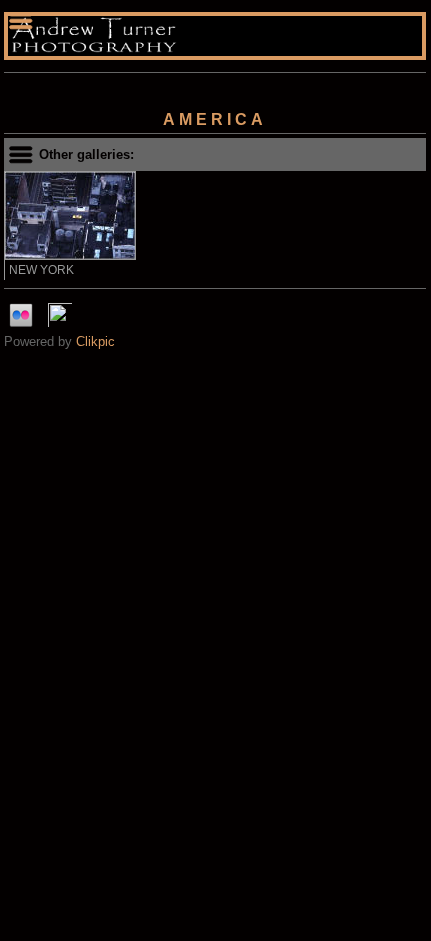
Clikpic (95, 341)
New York (41, 270)
